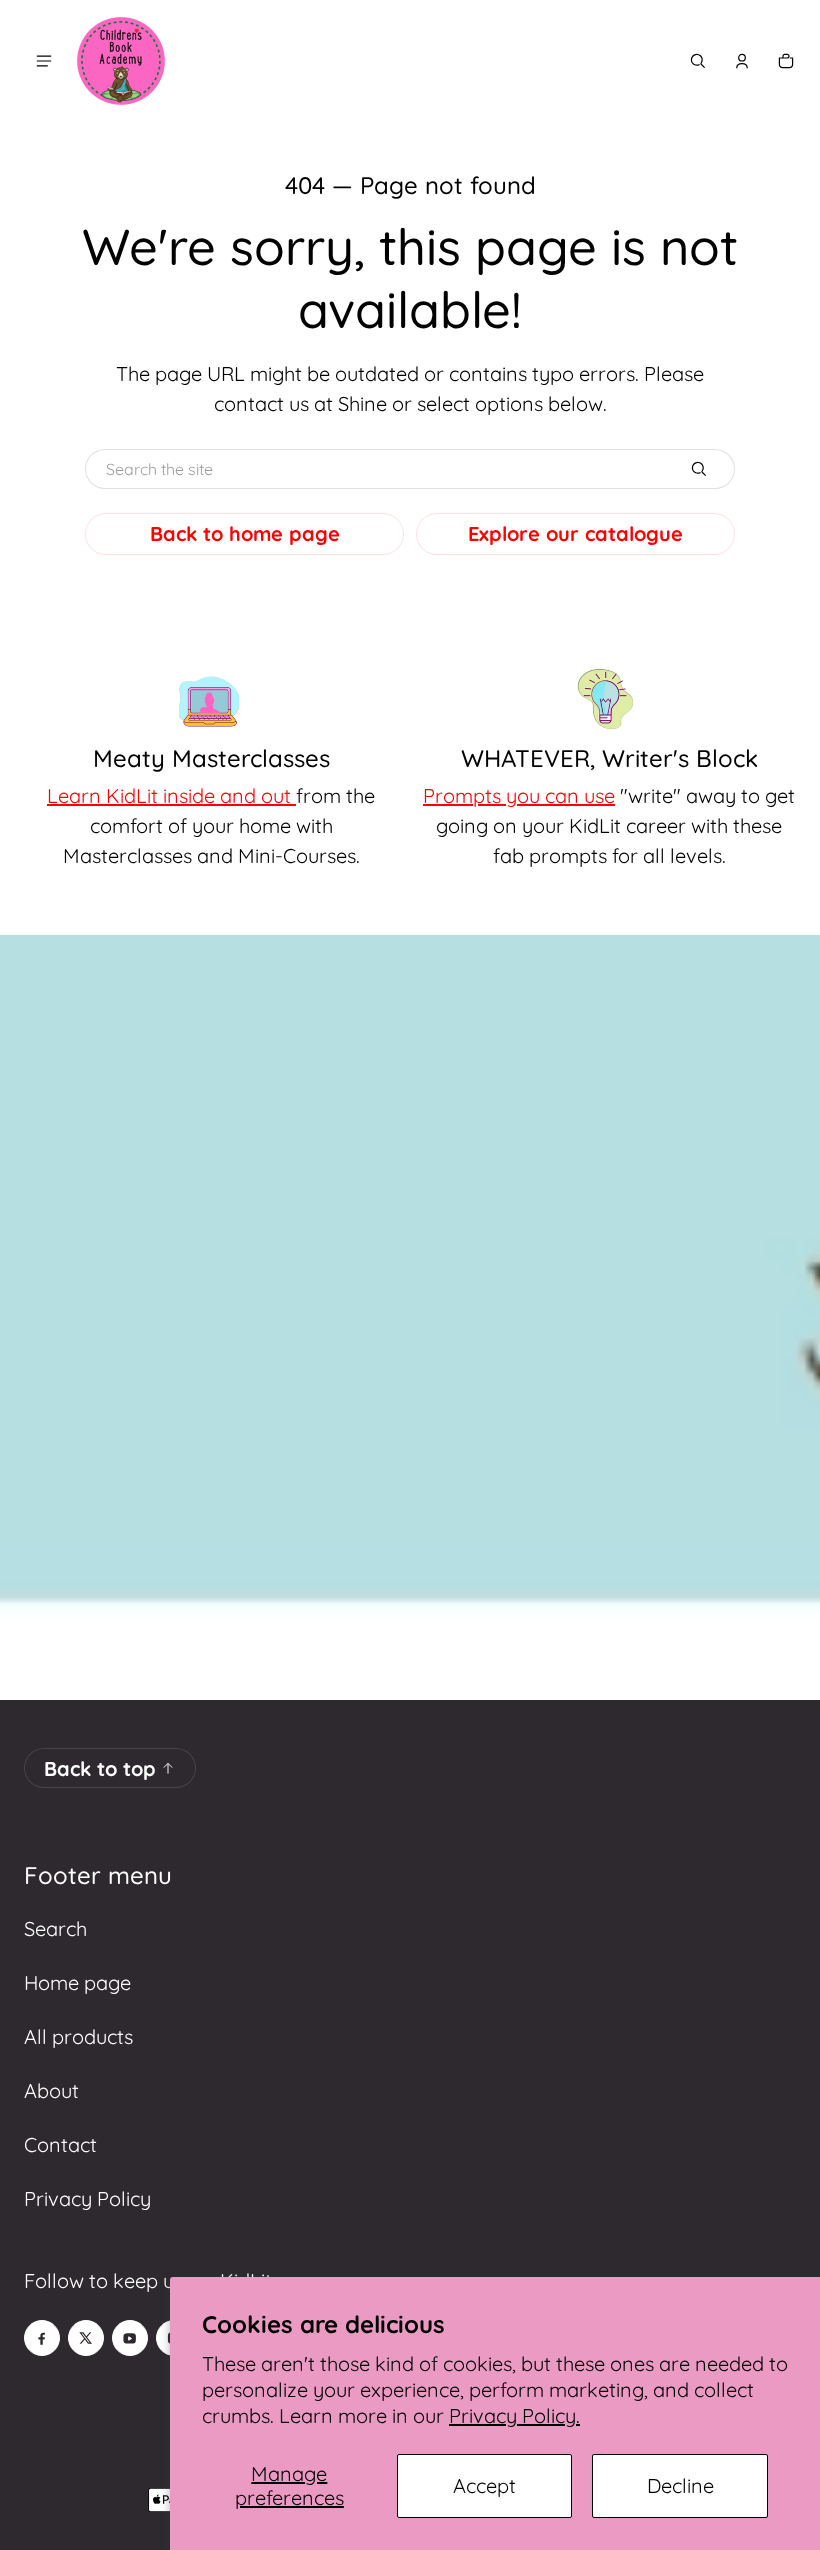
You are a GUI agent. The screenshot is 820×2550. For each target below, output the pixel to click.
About (51, 2090)
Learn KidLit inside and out (171, 795)
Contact (60, 2144)
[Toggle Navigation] (44, 61)
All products (78, 2036)
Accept (484, 2485)
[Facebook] (42, 2338)
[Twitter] (86, 2338)
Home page (77, 1982)
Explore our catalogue (575, 533)
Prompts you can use (519, 795)
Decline (680, 2485)
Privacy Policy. (514, 2415)
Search (55, 1928)
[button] (698, 61)
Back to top (100, 1768)
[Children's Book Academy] (121, 61)
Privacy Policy (87, 2198)
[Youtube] (130, 2338)
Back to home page (245, 533)
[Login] (742, 61)
